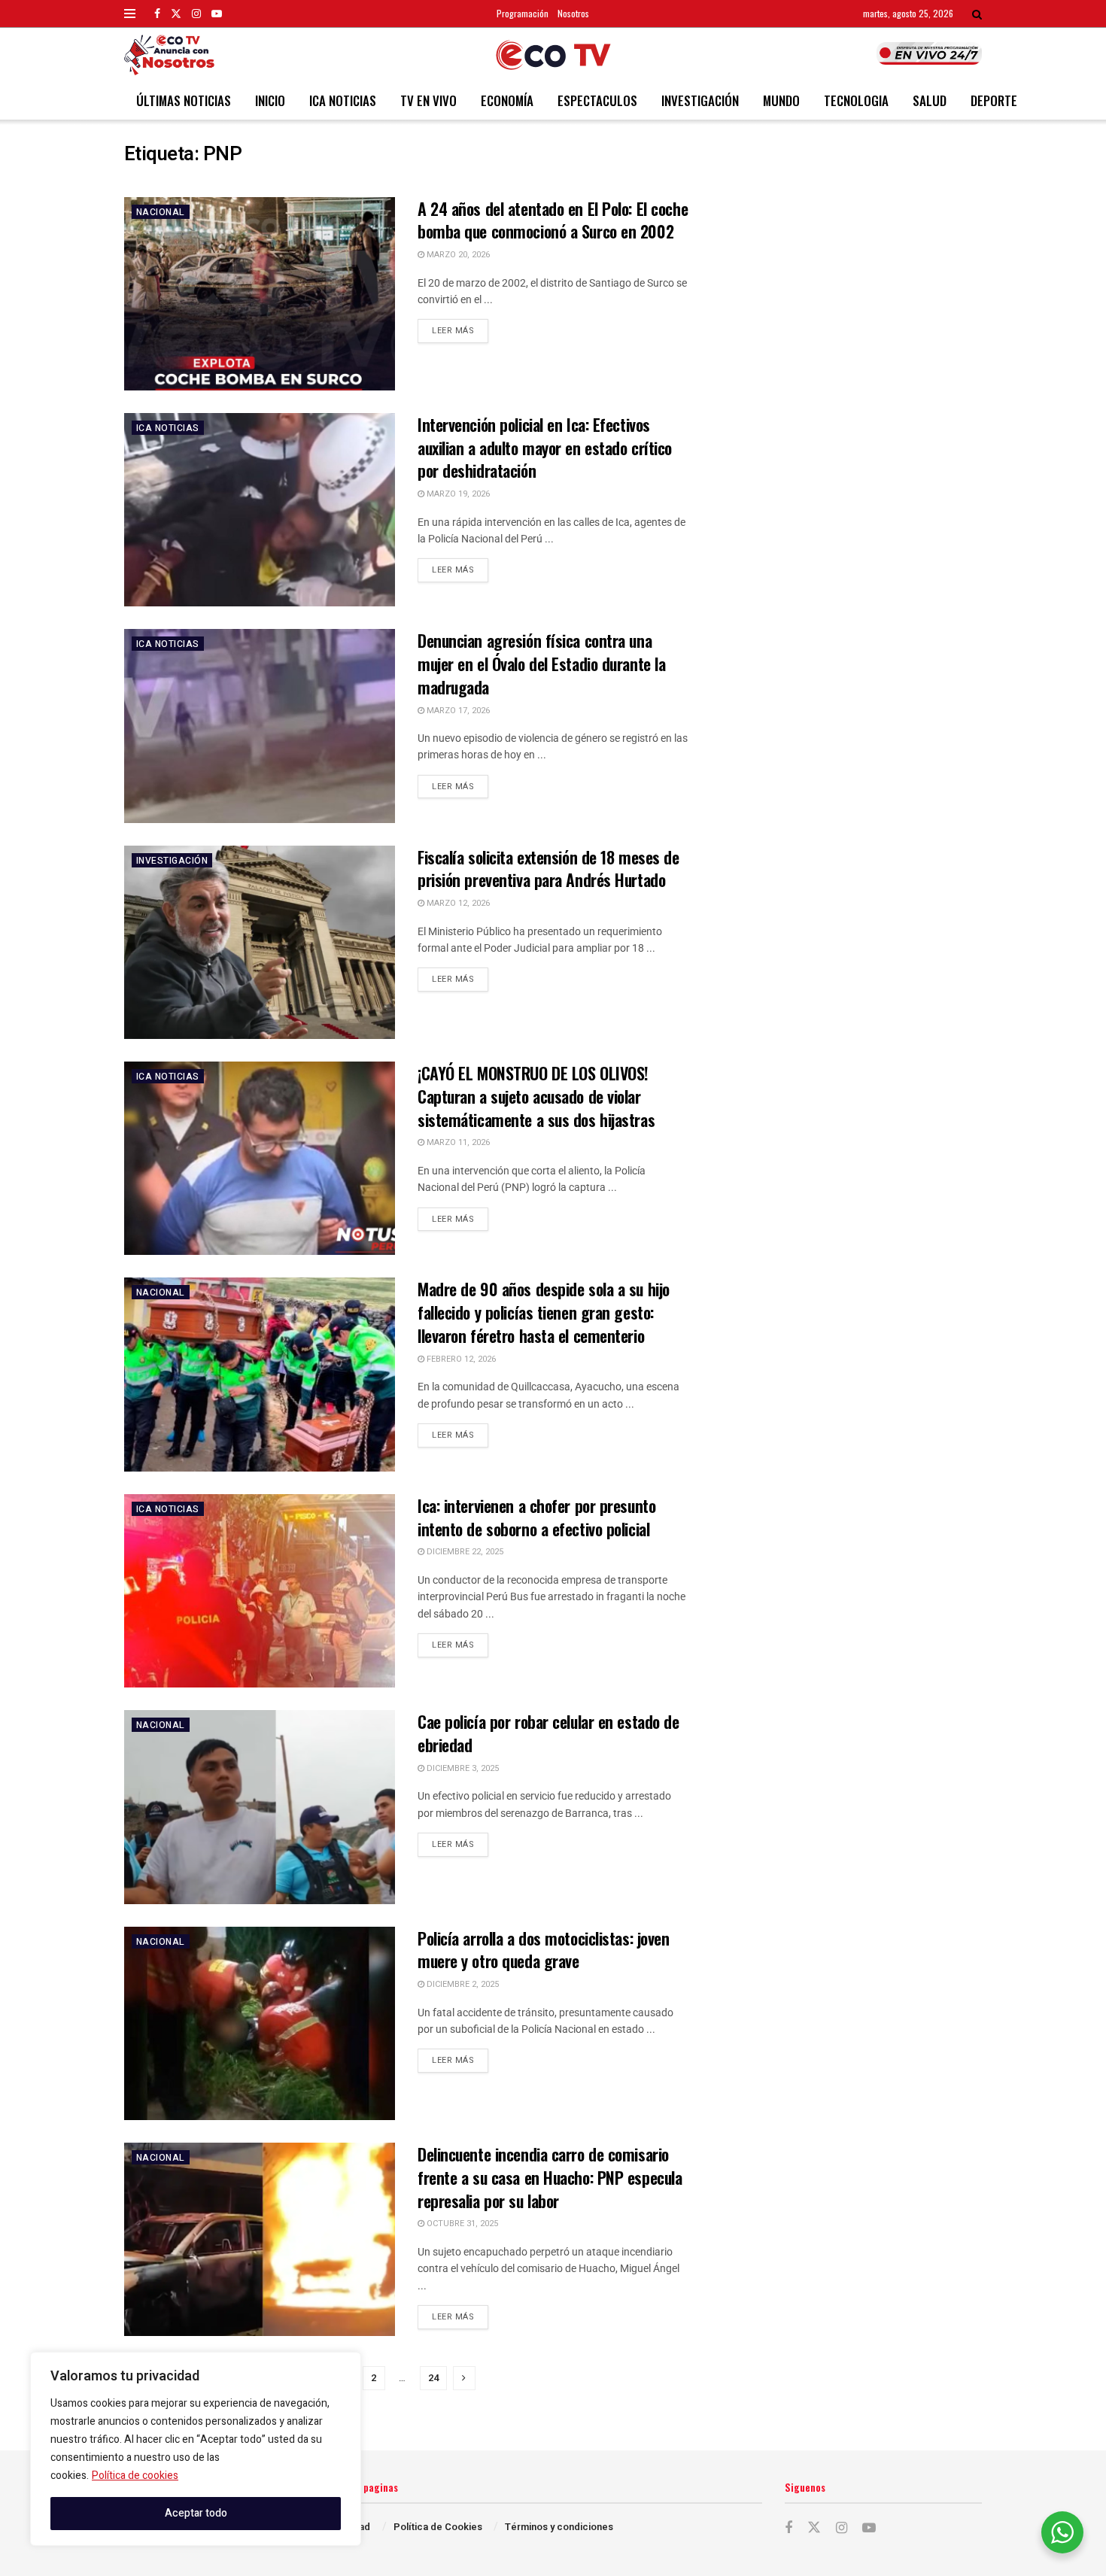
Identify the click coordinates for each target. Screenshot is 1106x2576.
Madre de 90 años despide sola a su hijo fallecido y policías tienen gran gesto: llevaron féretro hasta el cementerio (544, 1312)
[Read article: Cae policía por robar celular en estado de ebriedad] (260, 1807)
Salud (930, 100)
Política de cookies (135, 2476)
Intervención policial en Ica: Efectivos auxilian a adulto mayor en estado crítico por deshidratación (545, 448)
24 (433, 2378)
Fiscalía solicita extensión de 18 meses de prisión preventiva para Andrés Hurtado (548, 869)
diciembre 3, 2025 (462, 1768)
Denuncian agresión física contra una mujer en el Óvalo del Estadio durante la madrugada (541, 664)
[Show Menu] (130, 14)
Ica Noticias (343, 100)
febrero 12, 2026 (460, 1359)
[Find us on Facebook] (157, 14)
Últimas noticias (184, 100)
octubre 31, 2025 (461, 2224)
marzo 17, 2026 (457, 711)
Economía (507, 100)
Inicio (270, 100)
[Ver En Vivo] (929, 53)
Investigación (700, 100)
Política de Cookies (438, 2527)
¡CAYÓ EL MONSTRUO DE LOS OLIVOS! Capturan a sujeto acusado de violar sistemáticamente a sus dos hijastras (536, 1096)
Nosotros (573, 13)
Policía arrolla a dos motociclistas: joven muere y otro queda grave (544, 1950)
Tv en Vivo (428, 100)
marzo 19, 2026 (457, 494)
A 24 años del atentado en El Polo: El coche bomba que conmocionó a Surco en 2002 (553, 220)
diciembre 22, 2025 (464, 1552)
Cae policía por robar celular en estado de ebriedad (548, 1733)
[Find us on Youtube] (217, 14)
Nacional (161, 212)
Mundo (781, 100)
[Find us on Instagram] (196, 14)
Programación (523, 13)
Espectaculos (597, 100)
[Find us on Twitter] (176, 14)
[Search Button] (977, 14)
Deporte (994, 100)
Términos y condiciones (559, 2527)
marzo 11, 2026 (457, 1142)
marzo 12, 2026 (457, 903)
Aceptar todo (196, 2513)
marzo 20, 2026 (457, 255)
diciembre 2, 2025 (462, 1984)
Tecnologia (856, 100)
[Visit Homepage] (553, 55)
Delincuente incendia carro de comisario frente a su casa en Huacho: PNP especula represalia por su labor (550, 2177)
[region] (196, 2449)
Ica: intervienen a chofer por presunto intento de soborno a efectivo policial (536, 1517)
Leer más (460, 328)
